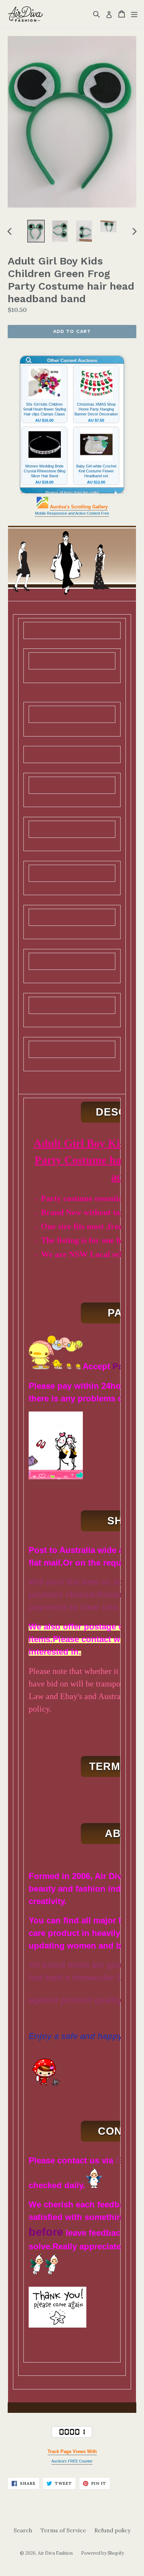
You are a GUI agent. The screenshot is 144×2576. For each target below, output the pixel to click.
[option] (36, 231)
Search (23, 2530)
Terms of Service (63, 2530)
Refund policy (112, 2530)
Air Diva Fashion (55, 2553)
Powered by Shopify (103, 2553)
